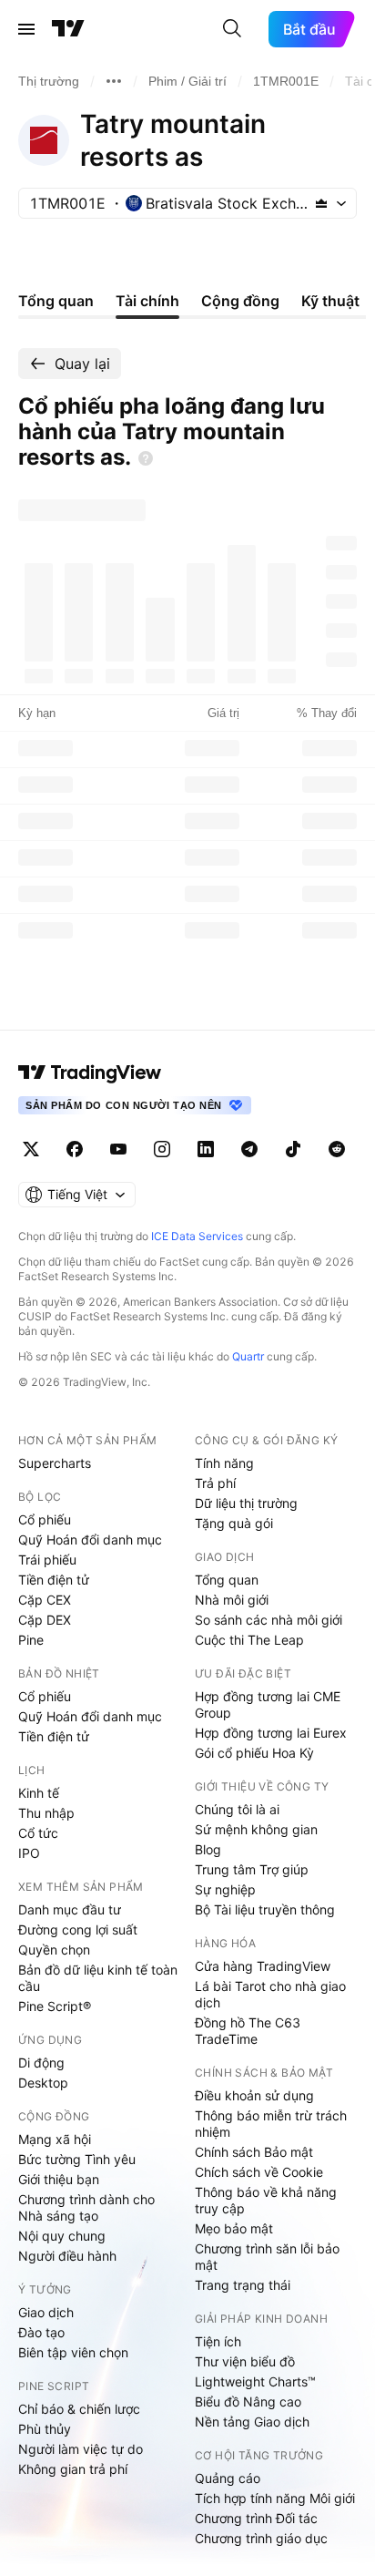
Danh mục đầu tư (70, 1909)
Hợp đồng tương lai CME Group (268, 1704)
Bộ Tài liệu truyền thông (265, 1909)
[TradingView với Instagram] (162, 1149)
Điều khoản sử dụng (254, 2095)
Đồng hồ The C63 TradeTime (248, 2031)
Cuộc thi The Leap (249, 1640)
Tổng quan (227, 1580)
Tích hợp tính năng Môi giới (275, 2498)
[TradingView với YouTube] (118, 1149)
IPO (29, 1853)
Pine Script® (55, 2006)
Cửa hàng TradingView (263, 1966)
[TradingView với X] (31, 1149)
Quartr (248, 1356)
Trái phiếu (47, 1560)
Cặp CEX (45, 1600)
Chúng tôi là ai (237, 1809)
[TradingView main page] (90, 1072)
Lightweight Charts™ (255, 2381)
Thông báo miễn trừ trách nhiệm (271, 2124)
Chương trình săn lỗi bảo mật (267, 2257)
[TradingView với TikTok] (293, 1149)
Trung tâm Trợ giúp (252, 1869)
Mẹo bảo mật (234, 2228)
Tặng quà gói (234, 1523)
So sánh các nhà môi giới (269, 1620)
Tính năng (224, 1463)
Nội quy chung (62, 2236)
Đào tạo (41, 2332)
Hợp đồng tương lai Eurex (271, 1733)
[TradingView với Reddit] (337, 1149)
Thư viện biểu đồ (245, 2361)
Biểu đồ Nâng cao (248, 2402)
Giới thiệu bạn (59, 2179)
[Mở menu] (26, 29)
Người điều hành (67, 2256)
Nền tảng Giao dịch (252, 2422)
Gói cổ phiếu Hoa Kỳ (254, 1753)
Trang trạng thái (243, 2285)
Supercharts (55, 1463)
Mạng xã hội (55, 2139)
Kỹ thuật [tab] (330, 301)
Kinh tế (39, 1793)
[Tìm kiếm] (232, 29)
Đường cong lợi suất (78, 1929)
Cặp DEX (45, 1620)
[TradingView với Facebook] (75, 1149)
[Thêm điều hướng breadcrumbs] (114, 81)
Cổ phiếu (45, 1519)
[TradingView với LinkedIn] (206, 1149)
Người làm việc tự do (81, 2449)
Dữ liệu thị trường (246, 1503)
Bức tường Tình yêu (77, 2159)
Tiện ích (218, 2341)
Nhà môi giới (232, 1600)
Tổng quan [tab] (56, 301)
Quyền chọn (54, 1950)
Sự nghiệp (225, 1889)
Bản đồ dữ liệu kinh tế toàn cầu (98, 1978)
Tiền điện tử (54, 1580)
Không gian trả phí (73, 2469)
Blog (208, 1849)
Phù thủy (45, 2429)
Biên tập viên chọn (73, 2352)
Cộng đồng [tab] (240, 301)
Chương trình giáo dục (261, 2538)
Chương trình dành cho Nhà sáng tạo (86, 2207)
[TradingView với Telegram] (249, 1149)
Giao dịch (46, 2312)
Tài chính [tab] (147, 301)
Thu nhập (46, 1813)
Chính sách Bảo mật (254, 2152)
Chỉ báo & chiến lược (79, 2409)
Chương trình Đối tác (256, 2518)
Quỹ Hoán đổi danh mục (90, 1539)
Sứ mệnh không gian (256, 1829)
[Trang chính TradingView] (68, 29)
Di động (41, 2063)
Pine (31, 1640)
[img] (321, 203)
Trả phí (215, 1483)
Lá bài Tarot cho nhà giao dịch (270, 1994)
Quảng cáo (228, 2478)
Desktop (43, 2083)
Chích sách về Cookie (259, 2172)
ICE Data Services (197, 1236)
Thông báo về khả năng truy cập (266, 2200)
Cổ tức (38, 1833)
